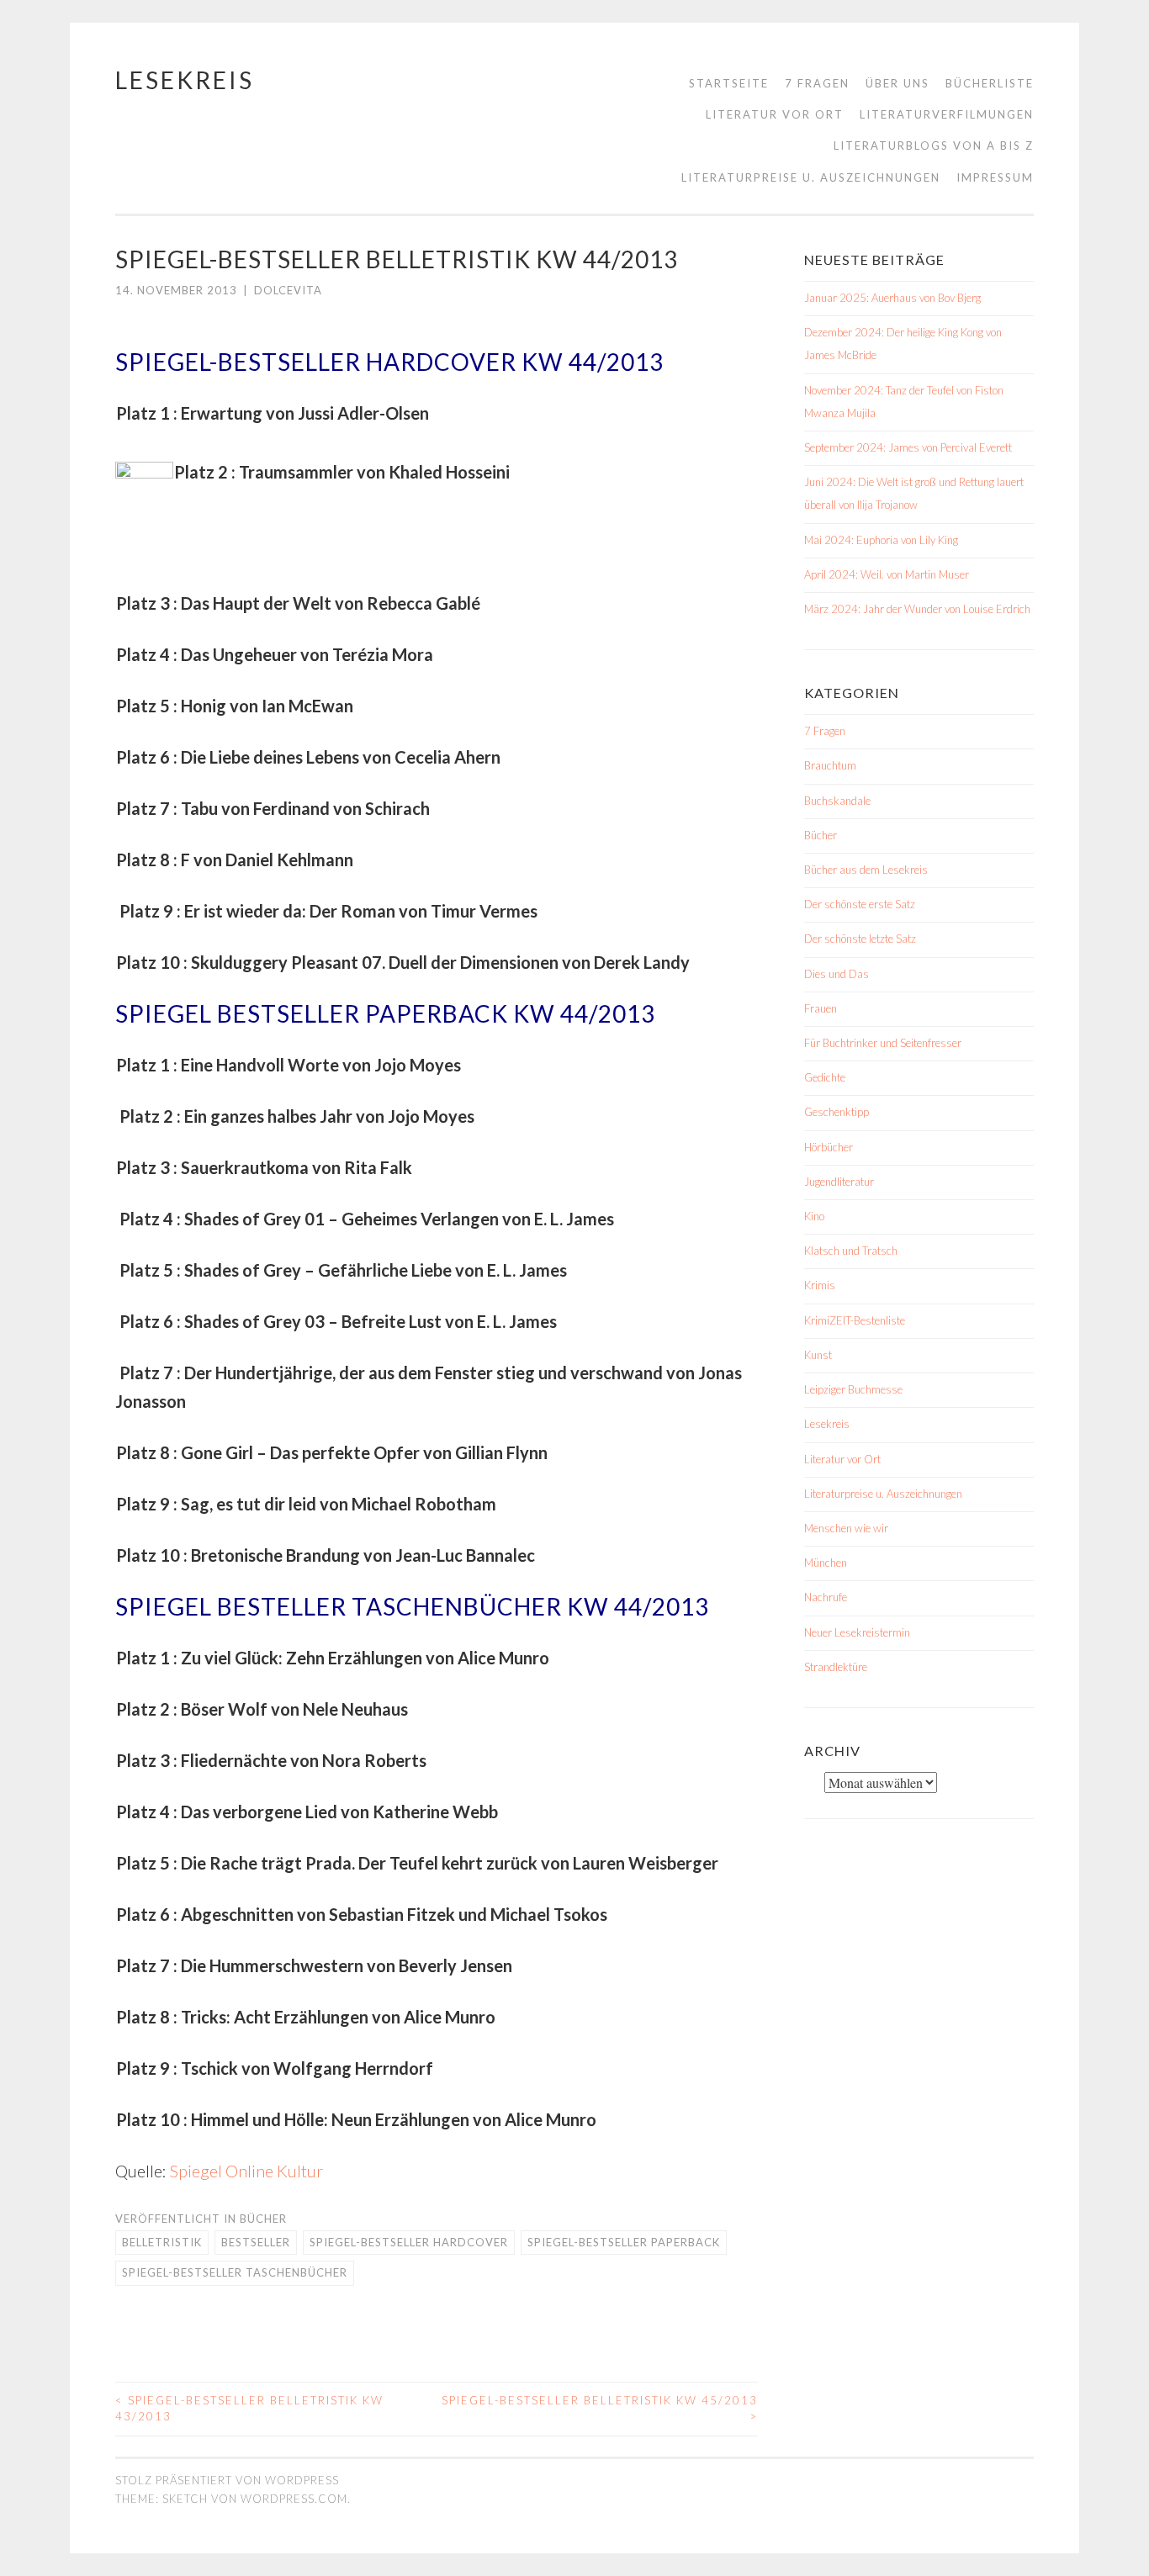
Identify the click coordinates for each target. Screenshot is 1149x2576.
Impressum (995, 177)
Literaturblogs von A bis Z (934, 145)
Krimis (820, 1285)
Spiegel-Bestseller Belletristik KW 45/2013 (600, 2409)
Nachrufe (826, 1597)
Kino (814, 1216)
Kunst (818, 1355)
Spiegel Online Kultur (246, 2171)
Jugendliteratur (839, 1182)
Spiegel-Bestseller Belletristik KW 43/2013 (249, 2409)
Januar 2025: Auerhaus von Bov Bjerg (892, 298)
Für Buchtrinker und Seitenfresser (883, 1043)
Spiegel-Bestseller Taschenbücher (235, 2272)
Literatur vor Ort (775, 114)
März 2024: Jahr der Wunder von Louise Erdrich (917, 609)
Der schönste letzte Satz (860, 939)
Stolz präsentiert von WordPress (227, 2480)
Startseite (729, 83)
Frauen (821, 1008)
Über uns (897, 83)
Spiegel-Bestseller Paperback (624, 2242)
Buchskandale (837, 801)
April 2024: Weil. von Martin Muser (887, 574)
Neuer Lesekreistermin (857, 1632)
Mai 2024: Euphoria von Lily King (881, 540)
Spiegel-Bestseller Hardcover (409, 2242)
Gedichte (825, 1077)
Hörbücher (829, 1147)
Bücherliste (990, 83)
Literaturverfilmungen (947, 114)
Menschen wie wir (846, 1528)
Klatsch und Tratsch (851, 1251)
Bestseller (256, 2242)
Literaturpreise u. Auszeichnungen (811, 177)
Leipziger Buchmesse (853, 1389)
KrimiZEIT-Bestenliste (855, 1320)
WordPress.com (294, 2499)
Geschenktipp (837, 1112)
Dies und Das (837, 974)
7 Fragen (817, 83)
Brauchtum (830, 765)
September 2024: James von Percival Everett (908, 447)
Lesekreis (185, 80)
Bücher (263, 2219)
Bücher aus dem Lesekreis (866, 870)
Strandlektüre (836, 1667)
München (826, 1563)
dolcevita (288, 290)
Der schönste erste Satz (860, 904)
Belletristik (162, 2242)
